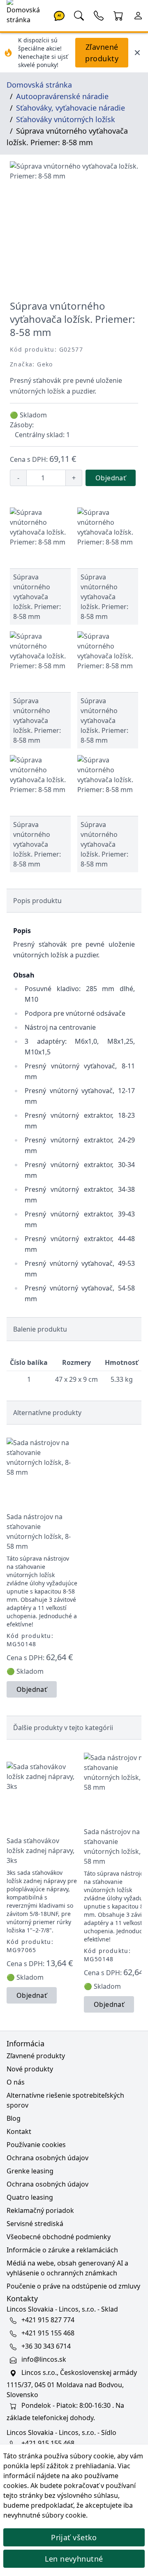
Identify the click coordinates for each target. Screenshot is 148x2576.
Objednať (111, 478)
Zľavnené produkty (102, 53)
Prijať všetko (74, 2537)
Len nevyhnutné (74, 2559)
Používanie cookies (36, 2145)
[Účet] (138, 15)
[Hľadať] (79, 15)
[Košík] (118, 15)
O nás (16, 2082)
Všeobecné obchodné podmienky (59, 2237)
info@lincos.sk (44, 2359)
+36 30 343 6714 (46, 2346)
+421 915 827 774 (48, 2320)
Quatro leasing (30, 2197)
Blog (14, 2118)
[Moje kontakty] (99, 15)
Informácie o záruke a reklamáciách (62, 2250)
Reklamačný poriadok (40, 2210)
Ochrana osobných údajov (47, 2158)
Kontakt (19, 2131)
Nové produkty (30, 2069)
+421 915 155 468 (48, 2333)
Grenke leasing (30, 2171)
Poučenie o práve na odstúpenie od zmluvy (73, 2286)
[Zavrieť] (137, 53)
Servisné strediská (35, 2224)
